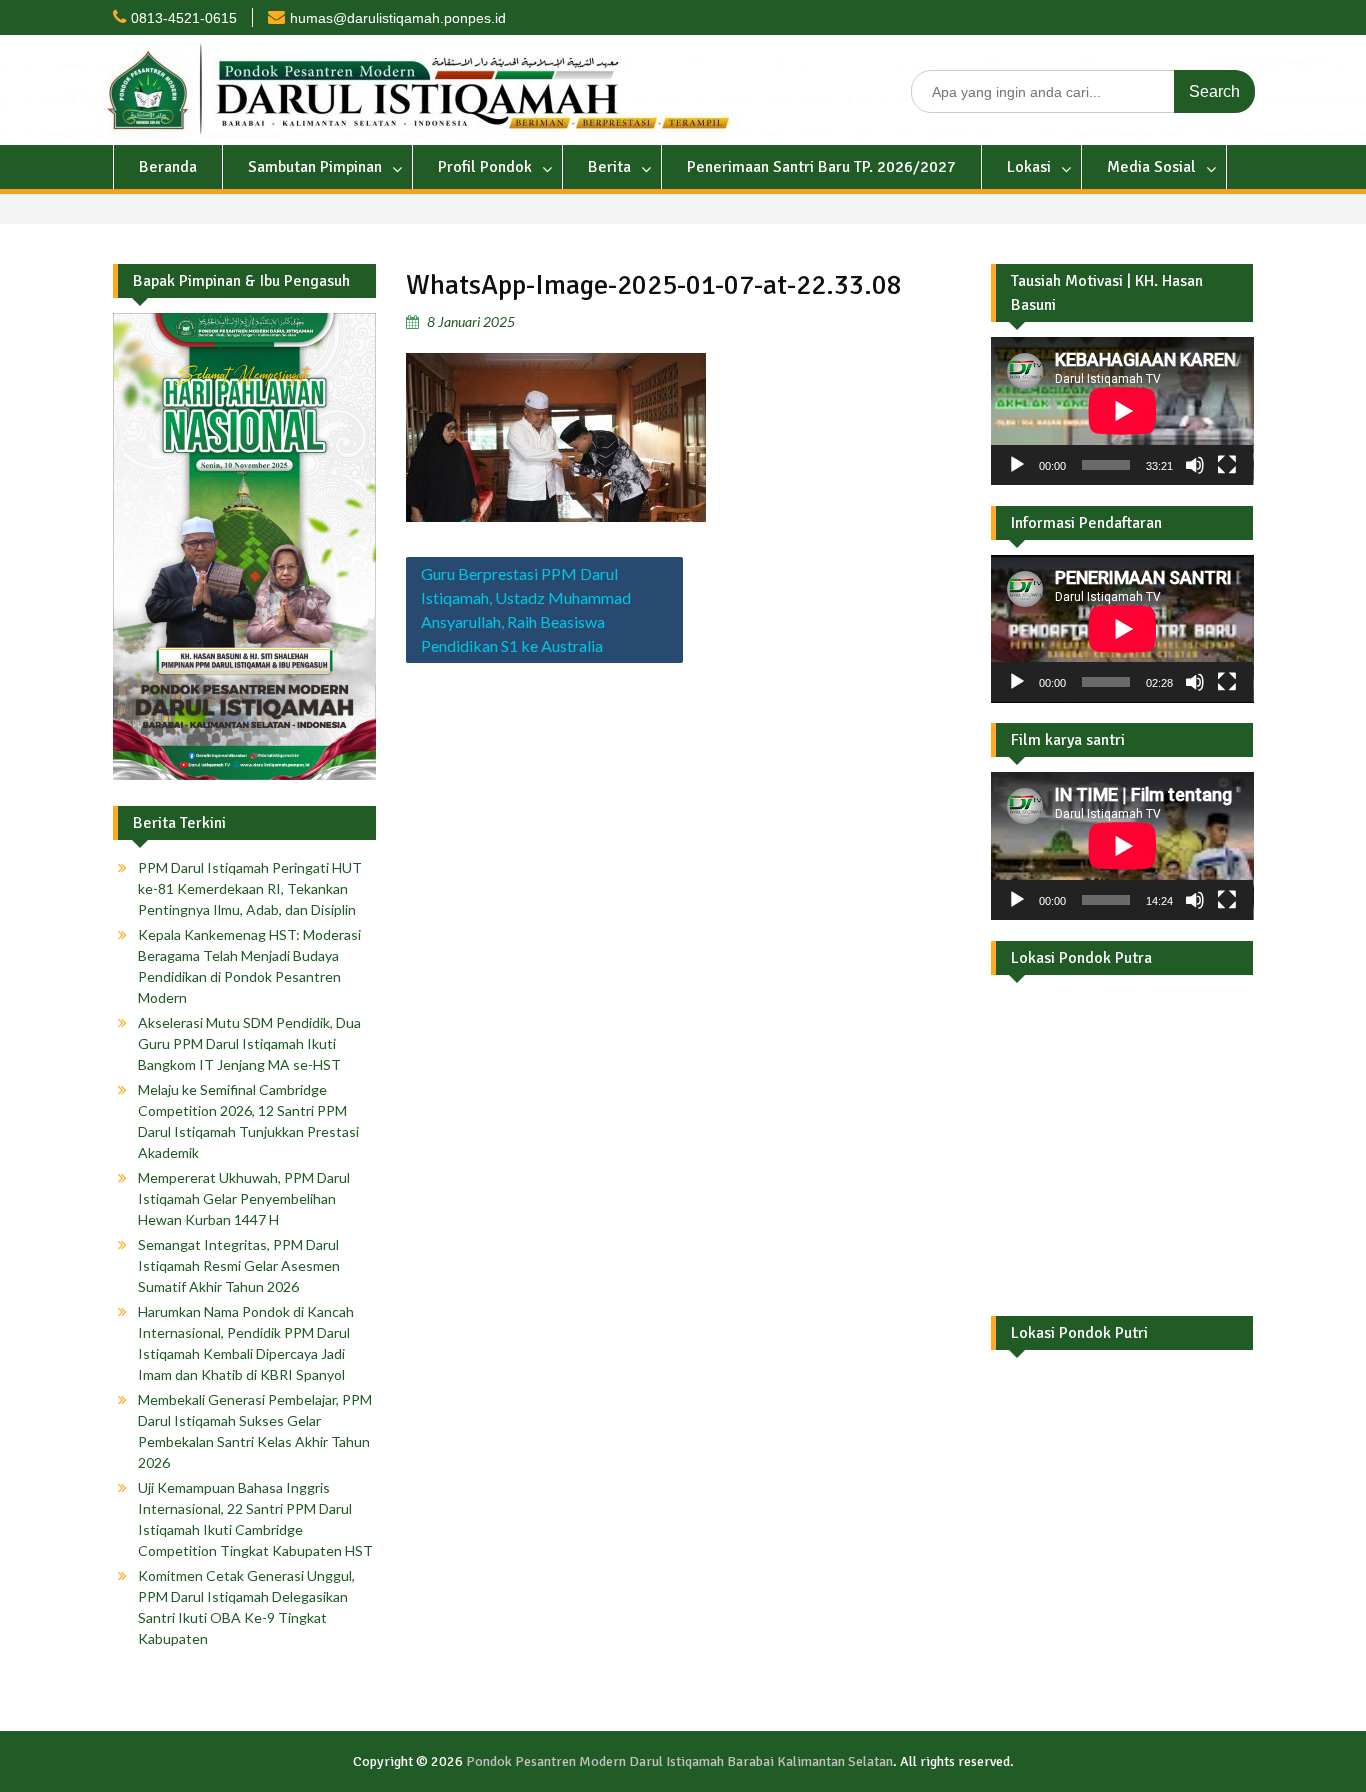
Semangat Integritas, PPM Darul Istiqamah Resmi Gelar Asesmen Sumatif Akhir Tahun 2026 (239, 1265)
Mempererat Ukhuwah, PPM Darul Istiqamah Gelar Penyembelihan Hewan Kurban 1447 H (244, 1198)
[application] (1122, 411)
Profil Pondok (485, 167)
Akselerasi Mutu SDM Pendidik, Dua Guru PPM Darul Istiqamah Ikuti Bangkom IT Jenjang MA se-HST (249, 1043)
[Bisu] (1195, 465)
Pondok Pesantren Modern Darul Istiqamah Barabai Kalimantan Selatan (679, 1761)
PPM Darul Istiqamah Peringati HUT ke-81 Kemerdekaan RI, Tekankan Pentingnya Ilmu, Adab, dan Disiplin (250, 888)
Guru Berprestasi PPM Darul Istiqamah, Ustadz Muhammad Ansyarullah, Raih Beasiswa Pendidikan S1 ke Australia (526, 609)
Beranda (168, 167)
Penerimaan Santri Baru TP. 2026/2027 (821, 167)
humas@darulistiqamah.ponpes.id (398, 18)
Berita (609, 167)
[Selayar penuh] (1227, 465)
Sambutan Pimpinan (315, 167)
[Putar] (1017, 465)
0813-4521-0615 (184, 18)
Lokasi (1029, 167)
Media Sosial (1151, 167)
